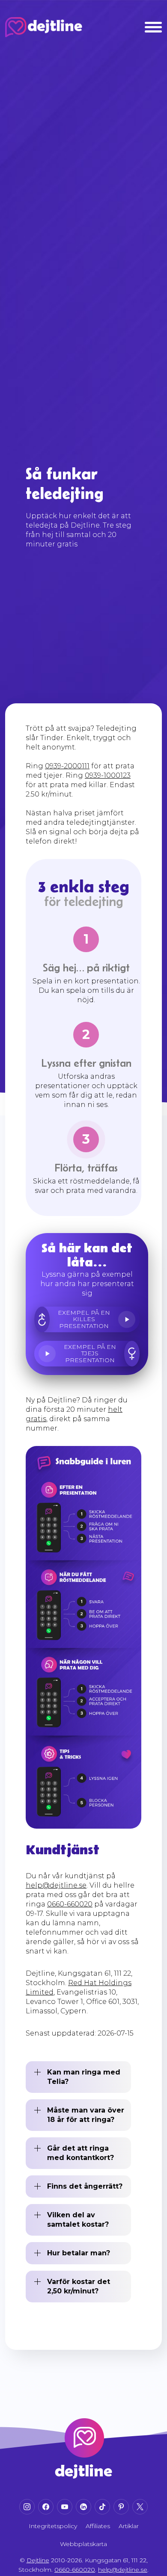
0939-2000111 (67, 766)
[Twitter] (140, 2507)
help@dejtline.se (56, 1885)
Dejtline (38, 2560)
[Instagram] (27, 2507)
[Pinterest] (121, 2507)
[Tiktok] (102, 2507)
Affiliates (98, 2526)
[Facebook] (46, 2507)
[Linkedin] (83, 2507)
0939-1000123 (108, 775)
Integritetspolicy (53, 2526)
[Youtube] (65, 2507)
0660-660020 (70, 1904)
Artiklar (129, 2526)
